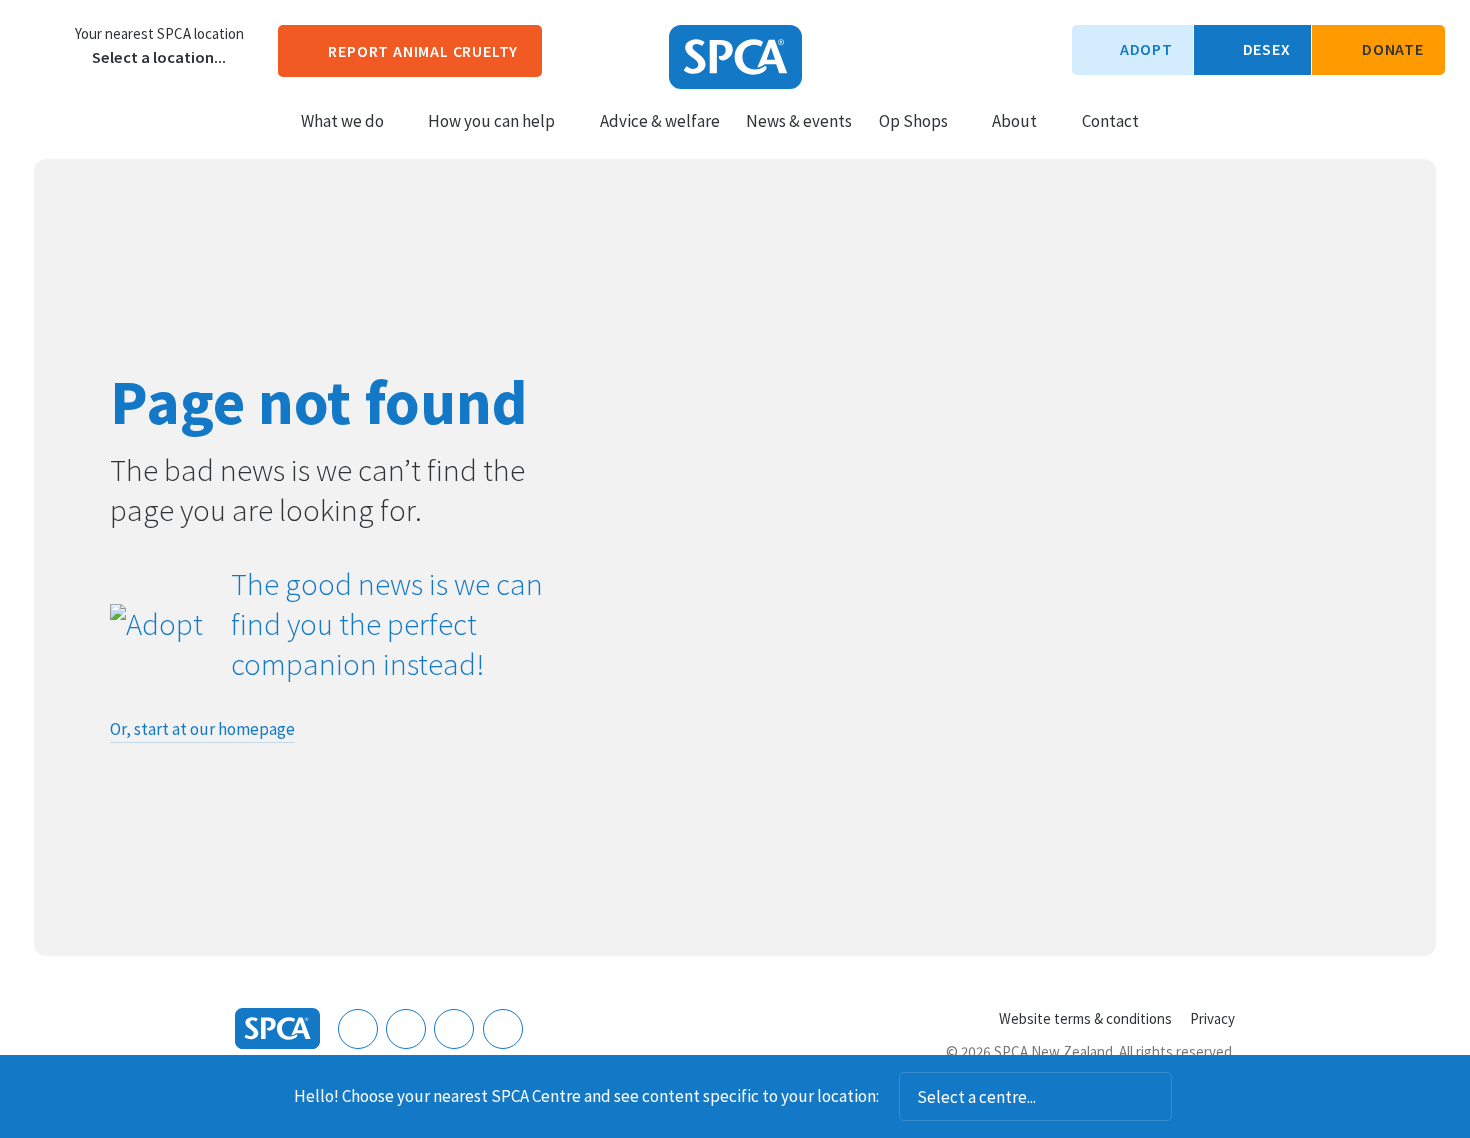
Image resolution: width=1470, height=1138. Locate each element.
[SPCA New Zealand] (735, 57)
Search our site (1171, 119)
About (1014, 121)
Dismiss (1199, 1097)
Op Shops (913, 121)
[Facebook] (358, 1029)
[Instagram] (406, 1029)
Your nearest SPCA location (159, 34)
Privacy (1212, 1018)
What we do (342, 121)
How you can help (491, 121)
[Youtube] (454, 1029)
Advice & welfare (660, 121)
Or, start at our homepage (202, 729)
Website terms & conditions (1085, 1018)
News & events (799, 121)
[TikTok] (503, 1029)
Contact (1110, 121)
